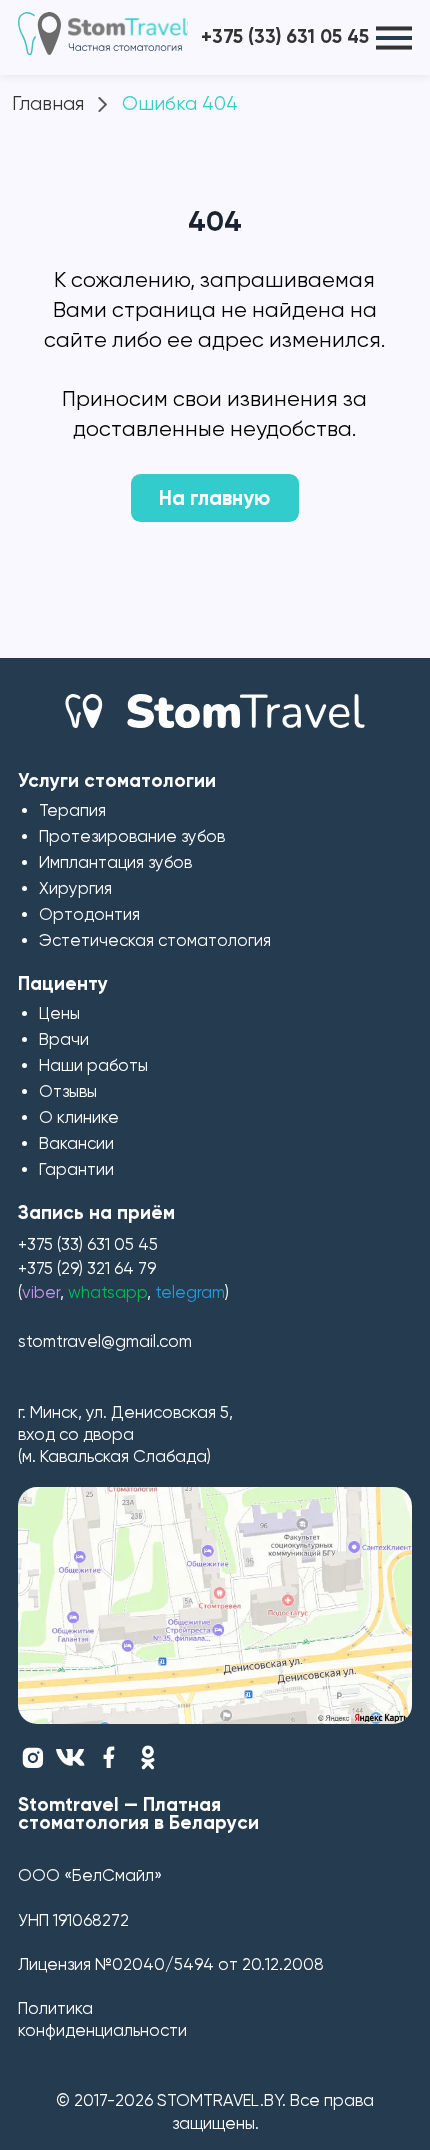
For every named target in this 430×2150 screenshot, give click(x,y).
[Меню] (394, 37)
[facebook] (108, 1757)
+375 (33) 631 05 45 (285, 36)
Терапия (72, 810)
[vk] (70, 1757)
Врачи (64, 1039)
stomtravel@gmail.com (105, 1341)
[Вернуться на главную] (107, 33)
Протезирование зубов (132, 836)
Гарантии (76, 1169)
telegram (190, 1292)
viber (41, 1292)
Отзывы (68, 1091)
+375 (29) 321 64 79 (87, 1268)
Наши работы (93, 1065)
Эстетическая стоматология (155, 940)
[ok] (147, 1757)
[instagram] (32, 1757)
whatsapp (107, 1292)
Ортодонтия (89, 914)
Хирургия (75, 888)
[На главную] (215, 715)
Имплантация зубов (115, 862)
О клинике (79, 1117)
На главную (214, 498)
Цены (59, 1013)
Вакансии (76, 1143)
